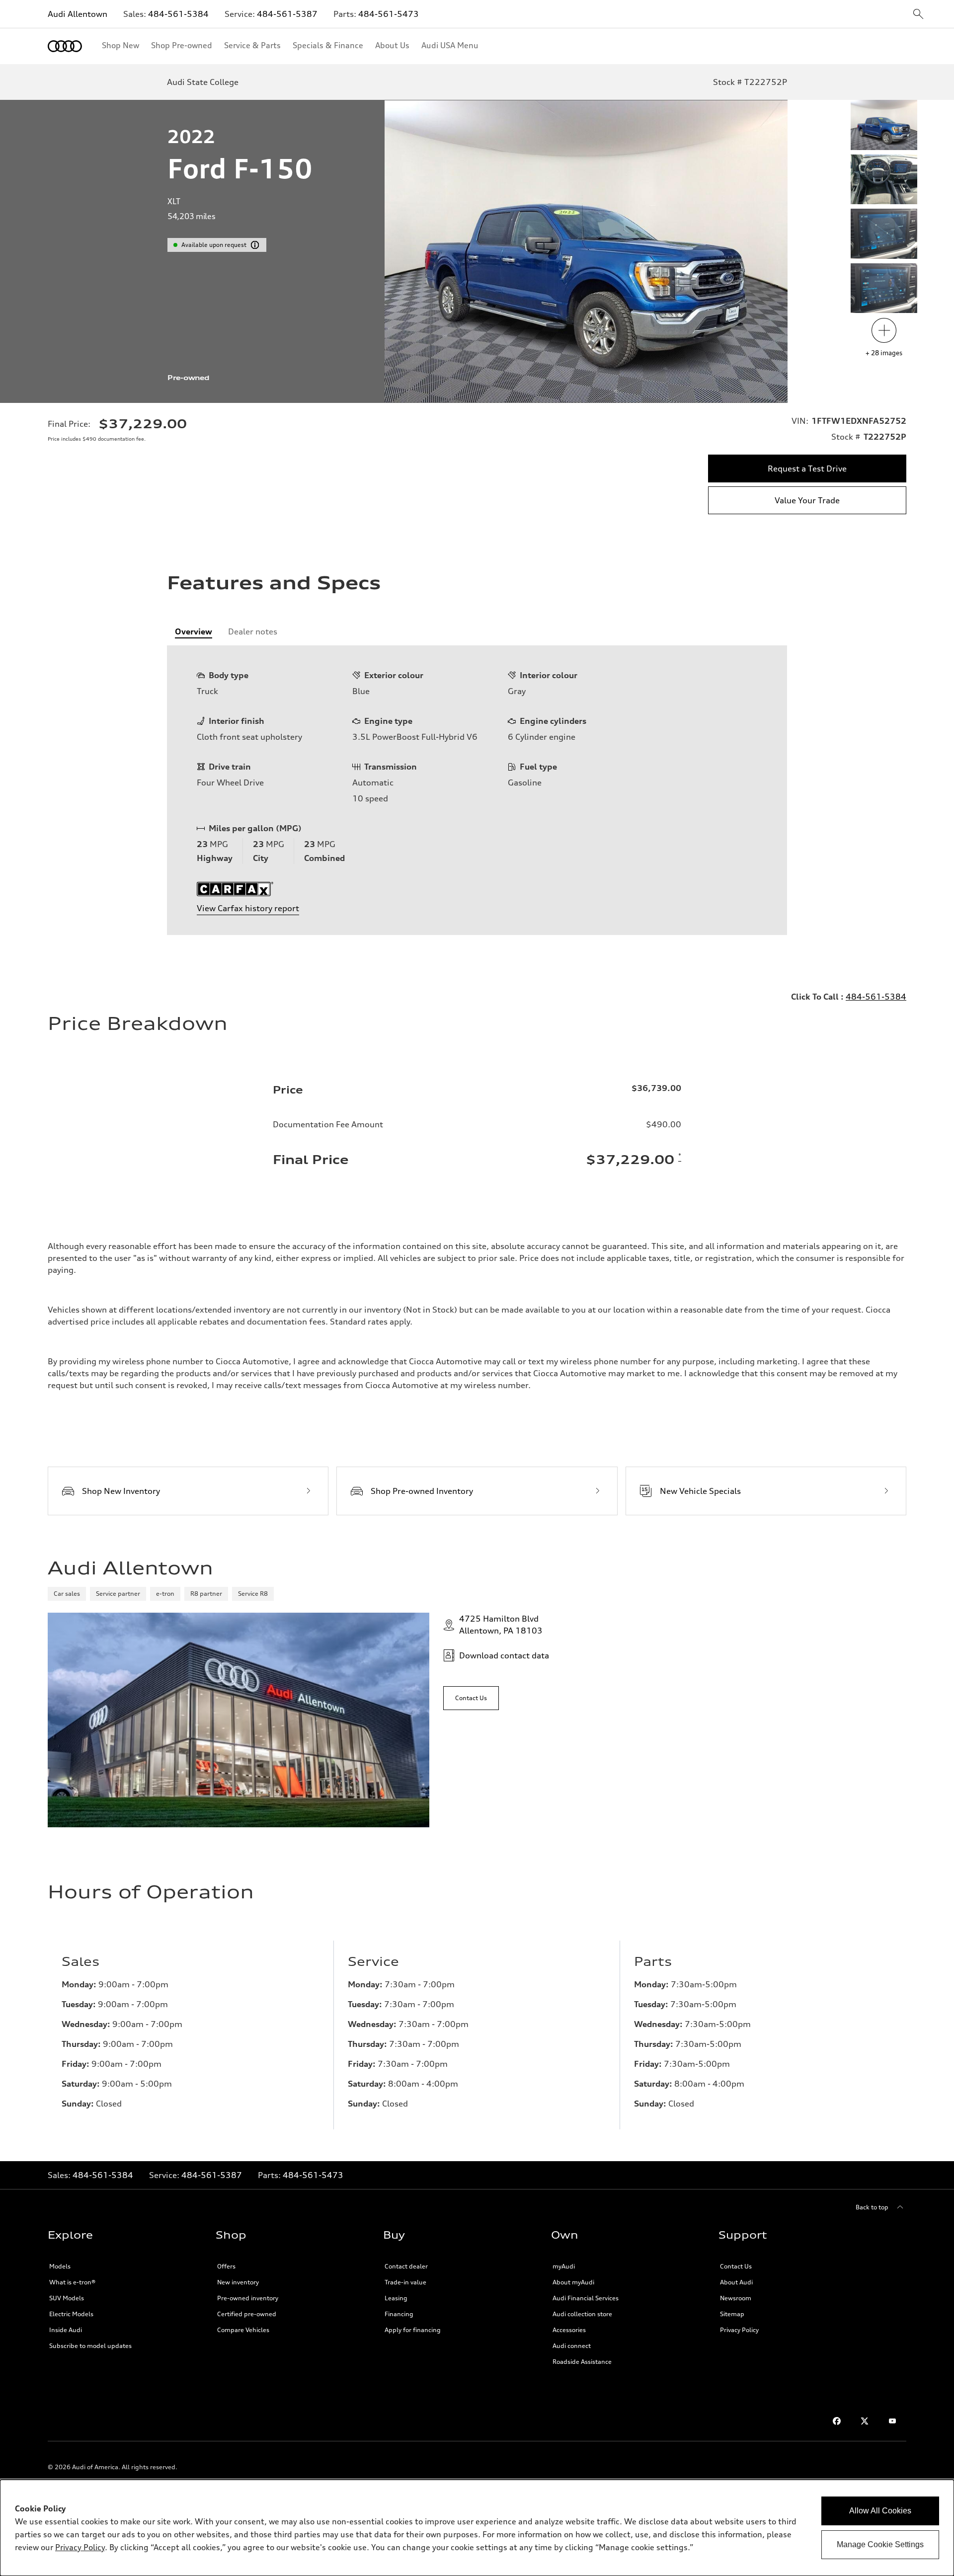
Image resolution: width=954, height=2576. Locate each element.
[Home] (65, 46)
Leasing (396, 2298)
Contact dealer (406, 2266)
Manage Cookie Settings (880, 2544)
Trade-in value (405, 2282)
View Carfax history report (248, 908)
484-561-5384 (178, 14)
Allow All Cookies (880, 2511)
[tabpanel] (477, 790)
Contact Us (736, 2266)
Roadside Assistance (582, 2362)
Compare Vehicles (243, 2330)
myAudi (564, 2266)
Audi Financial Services (586, 2298)
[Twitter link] (865, 2421)
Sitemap (732, 2314)
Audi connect (572, 2346)
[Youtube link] (892, 2421)
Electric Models (71, 2314)
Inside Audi (66, 2330)
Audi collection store (582, 2314)
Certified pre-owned (247, 2314)
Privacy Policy (739, 2330)
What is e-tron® (72, 2282)
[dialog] (477, 2528)
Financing (399, 2314)
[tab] (194, 631)
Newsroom (736, 2298)
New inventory (238, 2282)
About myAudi (573, 2282)
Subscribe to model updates (90, 2346)
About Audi (736, 2282)
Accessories (569, 2330)
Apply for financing (413, 2330)
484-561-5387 (287, 14)
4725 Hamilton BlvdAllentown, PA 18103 (501, 1625)
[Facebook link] (837, 2421)
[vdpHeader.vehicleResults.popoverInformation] (255, 245)
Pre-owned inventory (248, 2298)
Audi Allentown (78, 14)
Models (60, 2266)
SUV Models (67, 2298)
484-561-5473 (389, 14)
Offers (226, 2266)
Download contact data (504, 1655)
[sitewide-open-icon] (918, 15)
